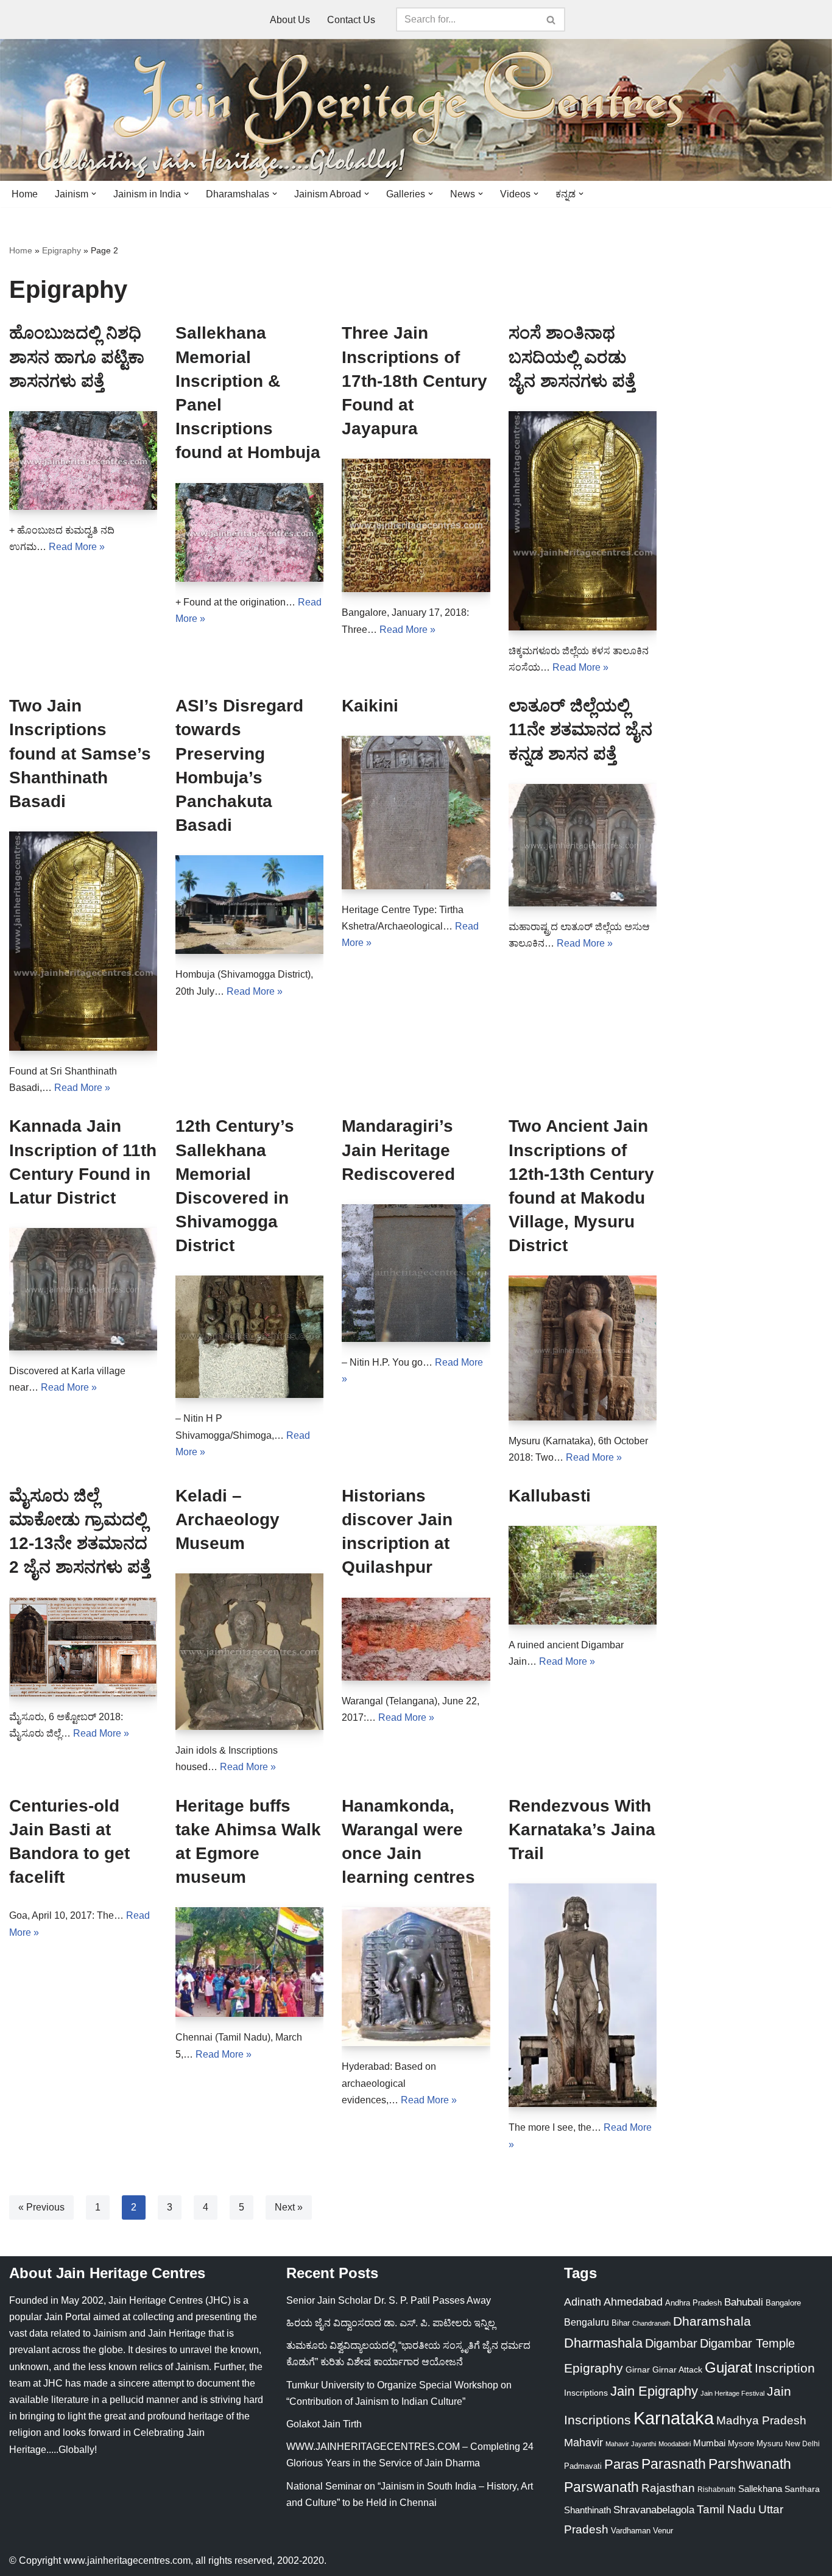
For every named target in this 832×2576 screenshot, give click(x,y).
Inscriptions (586, 2393)
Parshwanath (750, 2464)
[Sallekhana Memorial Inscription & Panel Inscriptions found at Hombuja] (249, 532)
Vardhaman (631, 2531)
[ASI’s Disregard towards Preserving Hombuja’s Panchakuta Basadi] (249, 905)
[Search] (552, 19)
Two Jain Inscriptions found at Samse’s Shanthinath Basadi (80, 753)
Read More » (77, 547)
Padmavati (583, 2466)
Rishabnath (717, 2490)
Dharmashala (603, 2343)
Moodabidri (675, 2444)
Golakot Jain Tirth (324, 2424)
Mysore (741, 2444)
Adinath (583, 2302)
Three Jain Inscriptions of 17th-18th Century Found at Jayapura (414, 381)
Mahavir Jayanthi (631, 2444)
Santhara (802, 2489)
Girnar (638, 2370)
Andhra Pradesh (693, 2303)
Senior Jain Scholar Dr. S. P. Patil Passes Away (389, 2300)
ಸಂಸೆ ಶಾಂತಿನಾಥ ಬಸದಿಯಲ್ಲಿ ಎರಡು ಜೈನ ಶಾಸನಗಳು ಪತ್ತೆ (572, 357)
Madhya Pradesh (761, 2420)
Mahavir (583, 2442)
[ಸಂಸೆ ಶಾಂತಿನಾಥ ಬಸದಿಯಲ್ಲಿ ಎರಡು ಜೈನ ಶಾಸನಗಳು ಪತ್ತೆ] (583, 521)
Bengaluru (587, 2322)
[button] (94, 194)
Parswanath (601, 2487)
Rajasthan (668, 2488)
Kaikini (370, 706)
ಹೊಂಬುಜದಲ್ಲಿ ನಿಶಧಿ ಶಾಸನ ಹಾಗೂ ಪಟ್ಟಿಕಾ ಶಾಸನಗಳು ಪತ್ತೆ (77, 357)
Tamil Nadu (726, 2509)
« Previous (41, 2207)
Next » (289, 2207)
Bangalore (783, 2303)
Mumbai (709, 2443)
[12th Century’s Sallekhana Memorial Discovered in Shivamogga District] (249, 1337)
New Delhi (802, 2444)
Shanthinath (587, 2510)
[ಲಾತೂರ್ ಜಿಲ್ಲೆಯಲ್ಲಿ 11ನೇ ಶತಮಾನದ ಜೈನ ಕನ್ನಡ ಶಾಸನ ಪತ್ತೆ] (583, 845)
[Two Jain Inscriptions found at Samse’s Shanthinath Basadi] (83, 941)
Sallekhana (760, 2489)
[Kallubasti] (583, 1575)
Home (25, 194)
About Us (290, 20)
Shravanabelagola (654, 2510)
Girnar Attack (677, 2370)
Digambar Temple (747, 2343)
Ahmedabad (633, 2302)
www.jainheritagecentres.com (127, 2560)
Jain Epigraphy (654, 2391)
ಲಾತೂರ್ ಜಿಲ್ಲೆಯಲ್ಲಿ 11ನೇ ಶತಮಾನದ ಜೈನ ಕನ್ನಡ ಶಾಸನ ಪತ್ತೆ (580, 729)
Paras (622, 2464)
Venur (663, 2531)
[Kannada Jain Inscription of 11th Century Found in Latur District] (83, 1289)
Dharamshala (712, 2321)
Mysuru (770, 2444)
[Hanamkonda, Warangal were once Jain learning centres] (416, 1977)
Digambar (671, 2343)
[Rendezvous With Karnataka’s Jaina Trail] (583, 1995)
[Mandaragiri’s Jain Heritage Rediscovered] (416, 1273)
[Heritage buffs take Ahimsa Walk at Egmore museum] (249, 1962)
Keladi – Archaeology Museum (227, 1519)
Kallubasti (550, 1496)
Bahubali (744, 2302)
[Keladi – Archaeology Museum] (249, 1652)
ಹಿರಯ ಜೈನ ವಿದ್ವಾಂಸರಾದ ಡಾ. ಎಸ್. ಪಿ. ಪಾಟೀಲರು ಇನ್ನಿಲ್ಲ (391, 2323)
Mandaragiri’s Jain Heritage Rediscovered (398, 1150)
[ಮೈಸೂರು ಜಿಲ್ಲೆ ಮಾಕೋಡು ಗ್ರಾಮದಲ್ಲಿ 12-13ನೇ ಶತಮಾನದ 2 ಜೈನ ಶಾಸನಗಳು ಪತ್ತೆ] (83, 1647)
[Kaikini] (416, 812)
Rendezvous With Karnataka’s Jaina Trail (582, 1830)
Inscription (785, 2368)
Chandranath (651, 2323)
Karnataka (674, 2418)
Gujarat (728, 2367)
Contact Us (351, 20)
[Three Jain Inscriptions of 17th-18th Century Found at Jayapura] (416, 525)
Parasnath (674, 2464)
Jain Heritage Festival (732, 2393)
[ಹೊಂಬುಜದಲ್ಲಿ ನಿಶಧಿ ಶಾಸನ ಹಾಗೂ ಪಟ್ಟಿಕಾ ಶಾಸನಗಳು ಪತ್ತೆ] (83, 461)
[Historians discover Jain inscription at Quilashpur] (416, 1639)
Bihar (621, 2323)
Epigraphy (62, 250)
